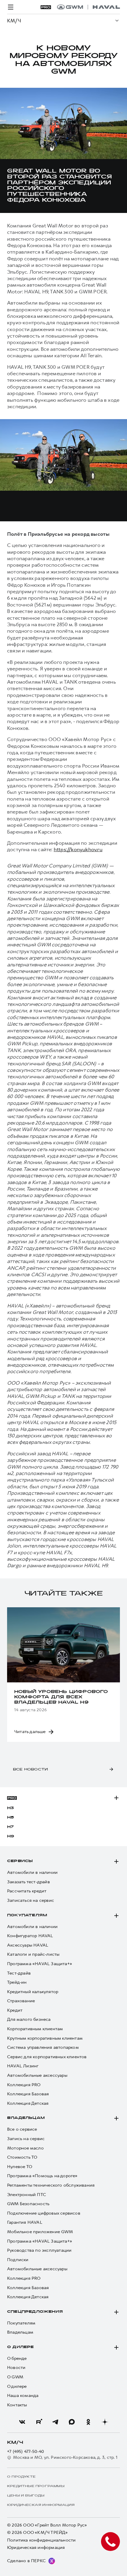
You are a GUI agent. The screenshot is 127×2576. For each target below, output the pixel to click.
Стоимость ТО (22, 2157)
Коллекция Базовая (28, 2094)
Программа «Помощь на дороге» (42, 2176)
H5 (10, 1818)
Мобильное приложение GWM (40, 2232)
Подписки (18, 2260)
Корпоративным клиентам (35, 2029)
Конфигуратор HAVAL (30, 1936)
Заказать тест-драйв (29, 1882)
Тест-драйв (19, 1973)
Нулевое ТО (20, 2167)
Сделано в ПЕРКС (26, 2561)
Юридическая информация (36, 2548)
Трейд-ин (17, 1982)
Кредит (15, 2010)
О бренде (17, 2358)
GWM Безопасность (28, 2204)
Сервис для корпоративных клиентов (47, 2057)
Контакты (17, 2405)
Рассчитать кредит (27, 1891)
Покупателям (27, 1915)
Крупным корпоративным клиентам (45, 2038)
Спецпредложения (35, 2312)
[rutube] (39, 2422)
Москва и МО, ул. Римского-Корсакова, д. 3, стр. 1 (65, 2457)
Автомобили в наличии (32, 1873)
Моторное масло (25, 2148)
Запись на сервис (26, 2139)
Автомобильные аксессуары (37, 2075)
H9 (11, 1836)
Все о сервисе (22, 2129)
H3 (10, 1808)
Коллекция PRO (24, 2085)
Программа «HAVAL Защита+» (40, 1964)
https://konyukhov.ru (78, 849)
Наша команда (23, 2396)
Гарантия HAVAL (25, 2222)
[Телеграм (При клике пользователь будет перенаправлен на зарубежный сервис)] (55, 2422)
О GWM (15, 2377)
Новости (16, 2368)
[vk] (22, 2422)
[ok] (88, 2422)
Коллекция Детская (28, 2103)
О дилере (21, 2347)
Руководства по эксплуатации (39, 2250)
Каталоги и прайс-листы (33, 1954)
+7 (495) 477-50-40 (26, 2452)
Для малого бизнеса (29, 2019)
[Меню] (11, 7)
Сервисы (20, 1861)
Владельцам (26, 2118)
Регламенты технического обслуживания (51, 2185)
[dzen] (105, 2422)
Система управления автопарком (43, 2047)
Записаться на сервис (31, 1900)
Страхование (21, 2001)
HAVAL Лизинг (23, 2066)
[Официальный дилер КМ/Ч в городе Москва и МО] (88, 7)
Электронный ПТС (27, 2195)
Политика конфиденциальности (41, 2540)
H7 (10, 1827)
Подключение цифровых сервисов (44, 2213)
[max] (72, 2422)
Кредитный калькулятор (33, 1992)
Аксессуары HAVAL (28, 1945)
